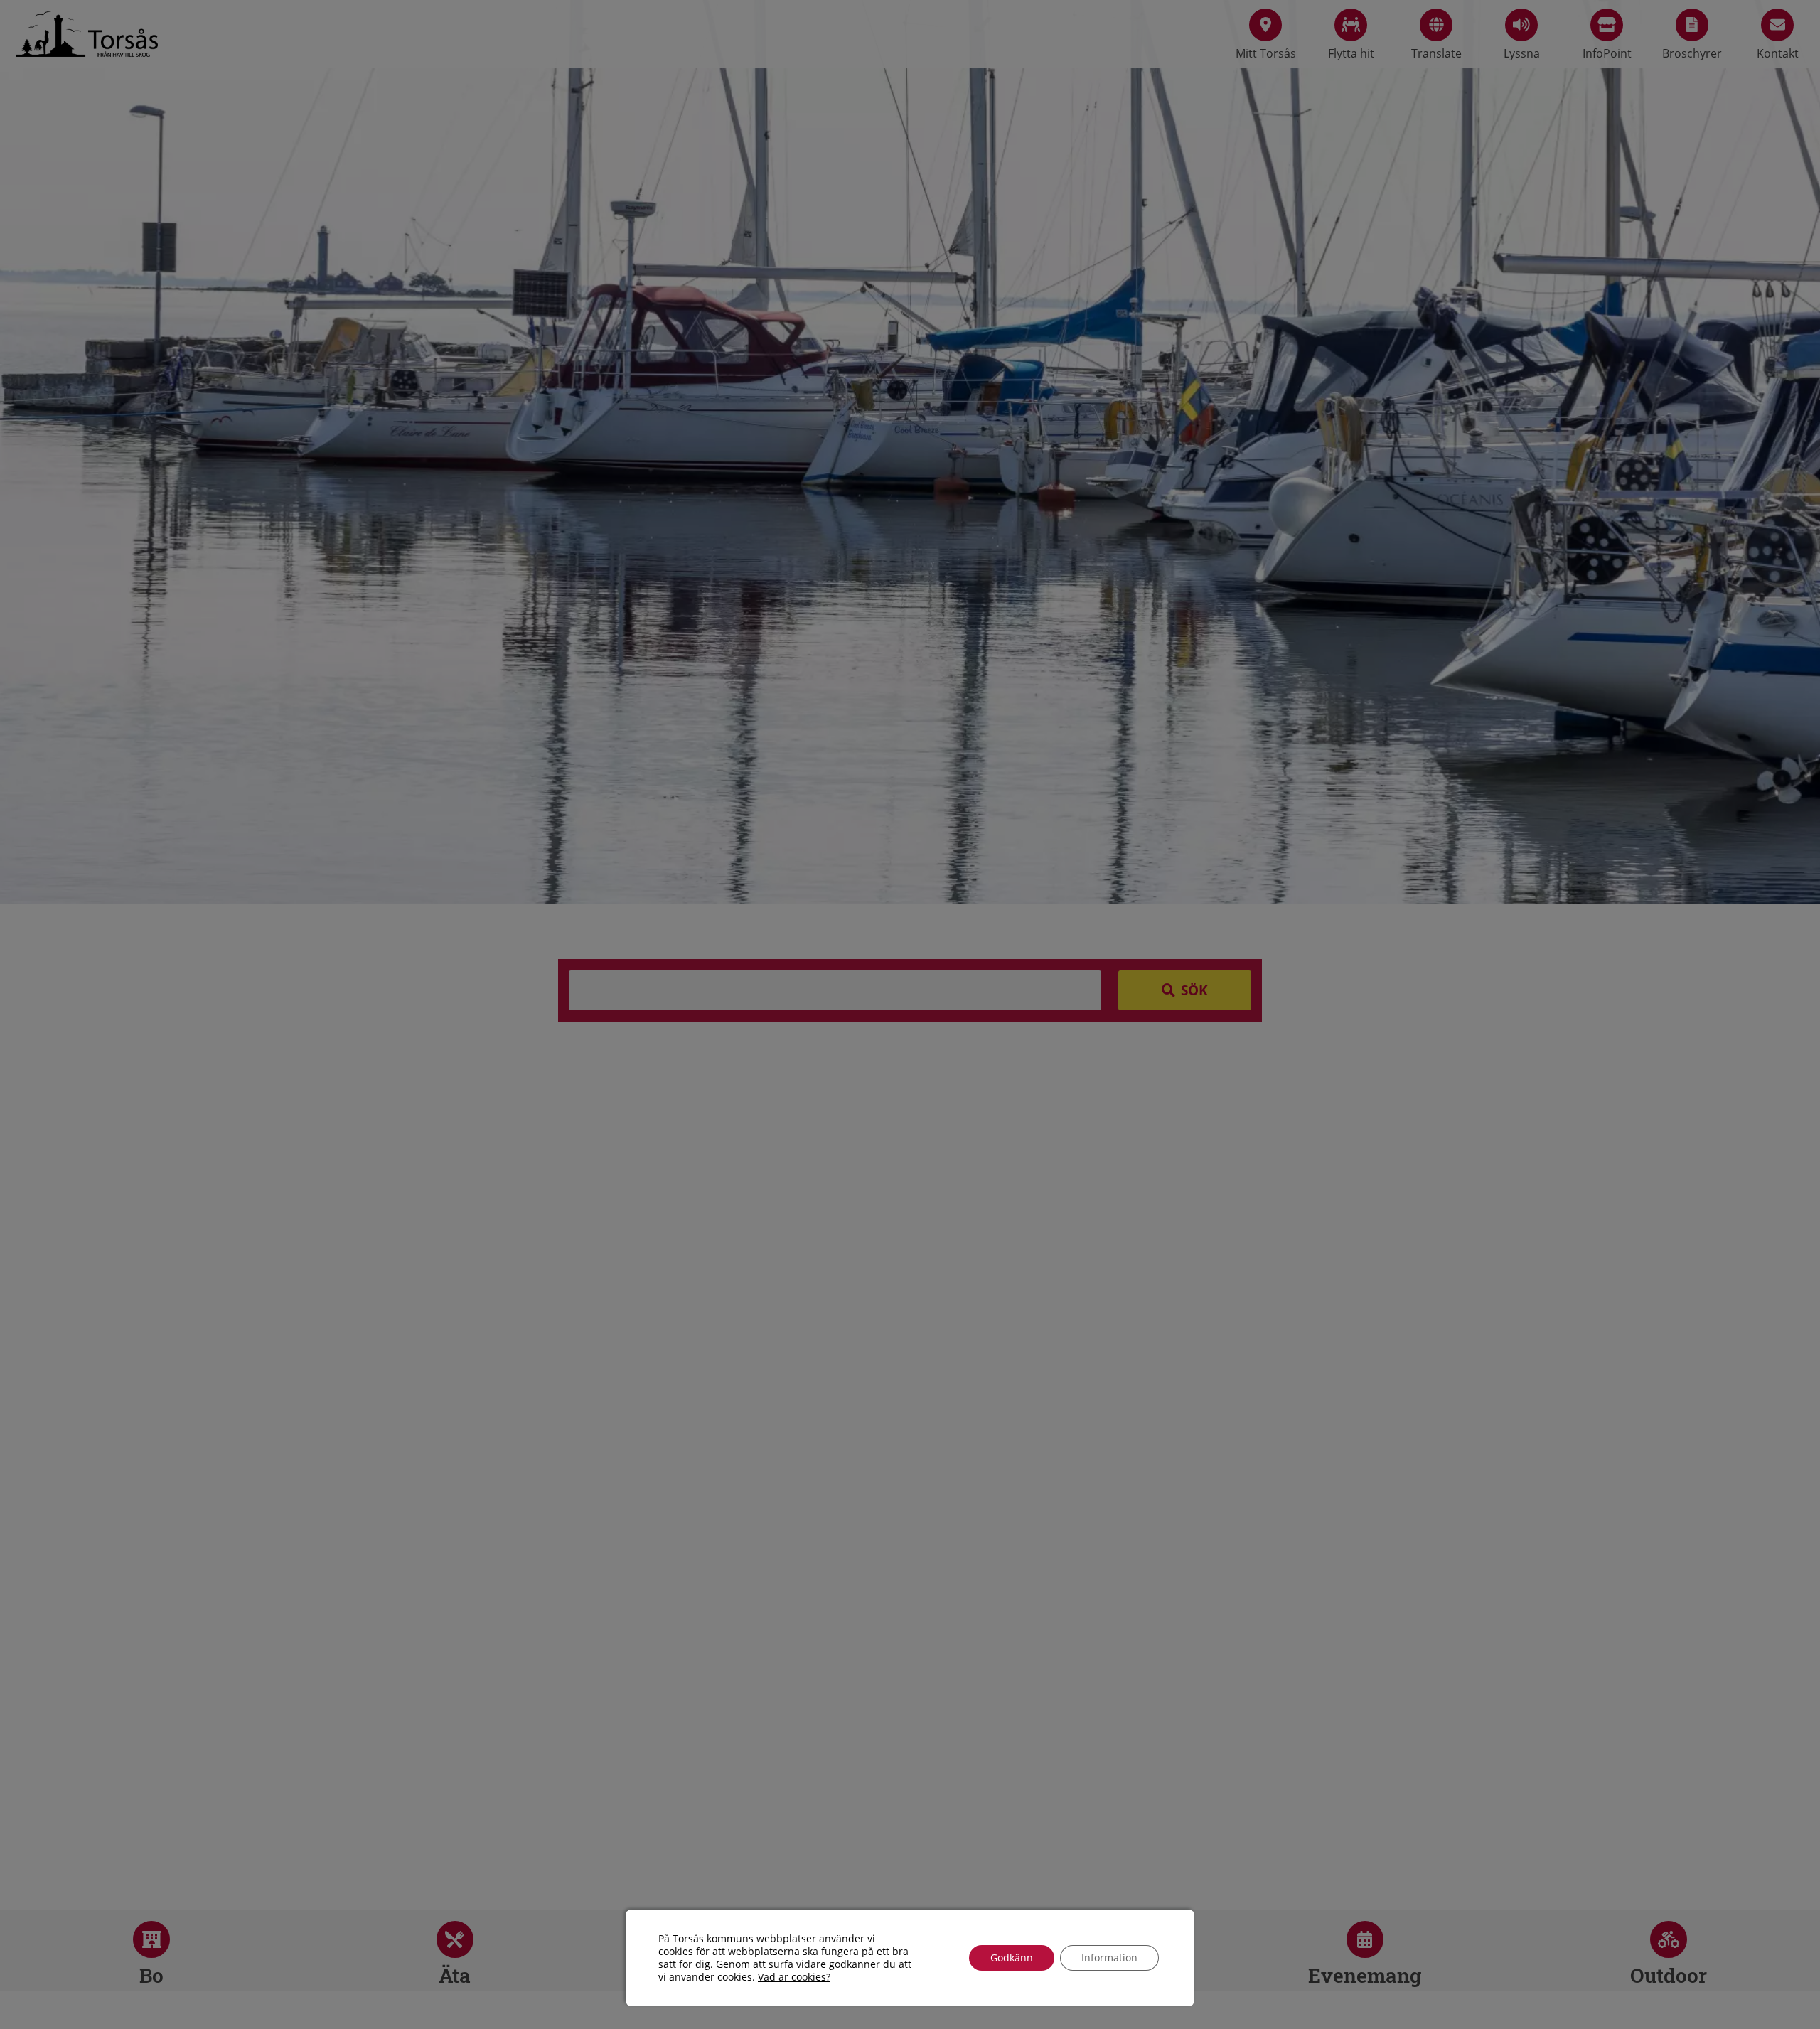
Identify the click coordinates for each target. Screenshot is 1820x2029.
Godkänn (1012, 1958)
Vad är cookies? (794, 1977)
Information (1109, 1958)
